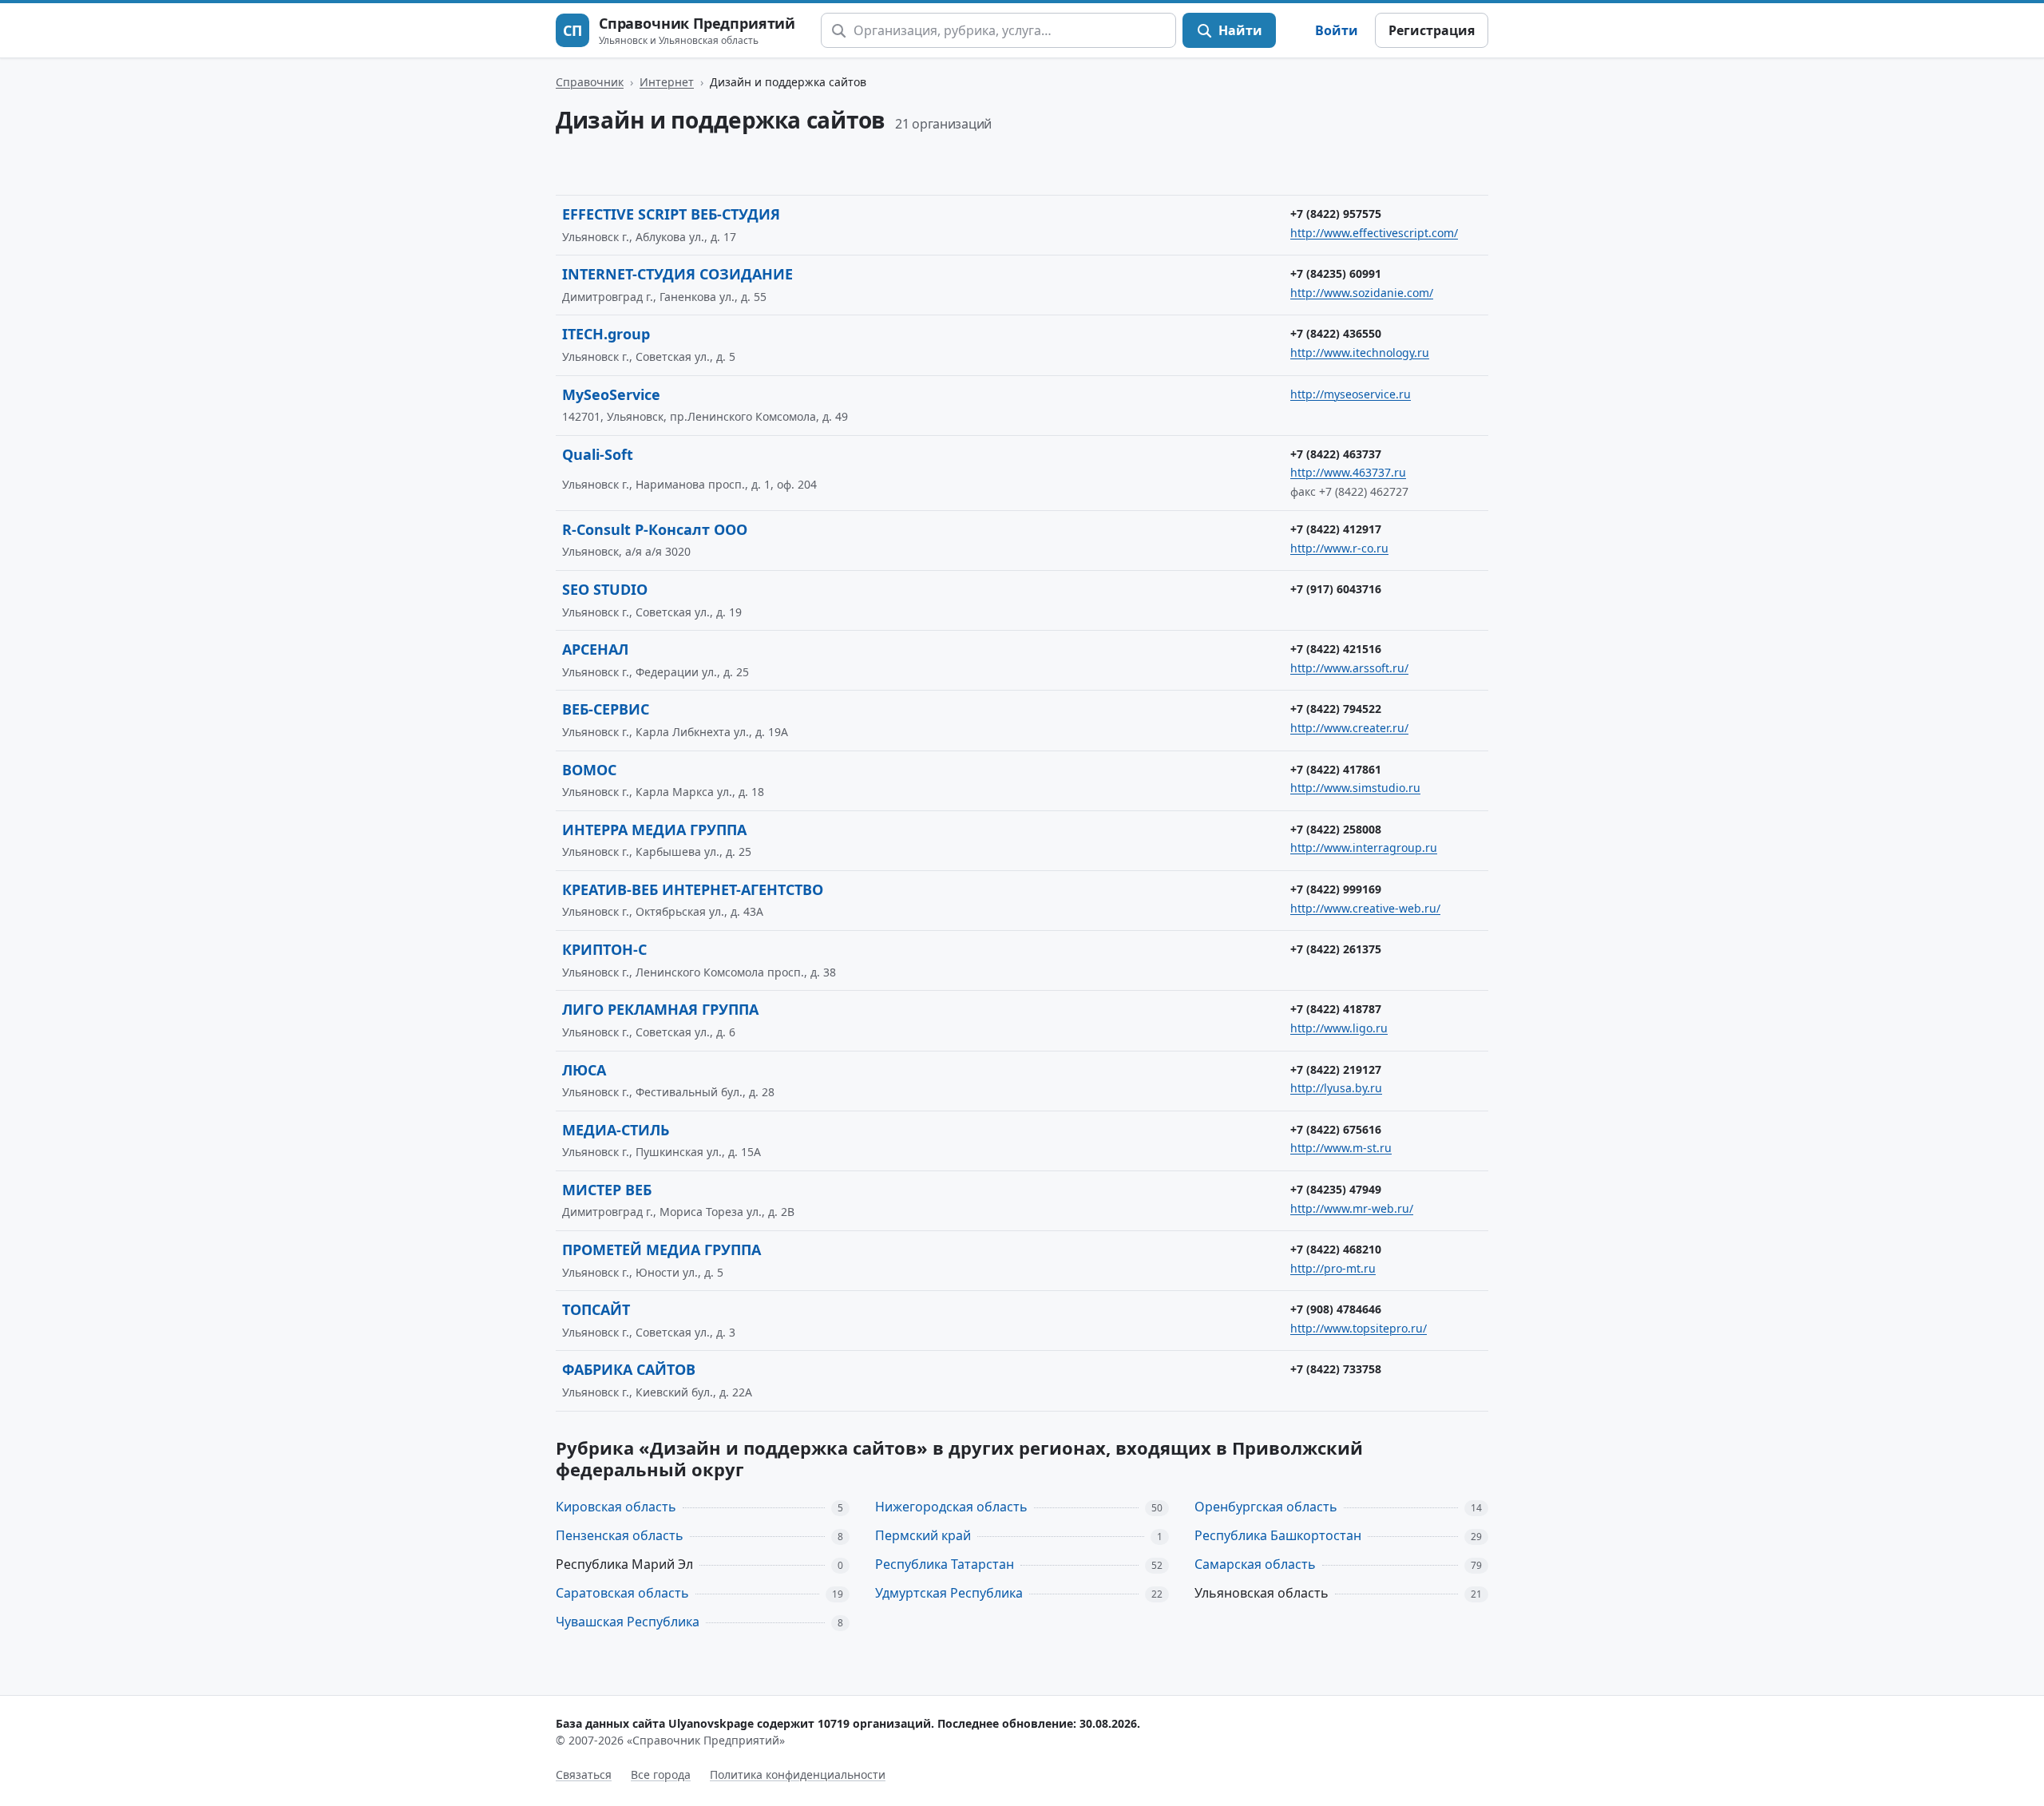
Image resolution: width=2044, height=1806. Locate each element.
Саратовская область (622, 1593)
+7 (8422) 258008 (1336, 829)
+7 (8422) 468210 (1336, 1249)
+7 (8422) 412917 (1336, 529)
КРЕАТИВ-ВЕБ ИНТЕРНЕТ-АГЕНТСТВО (693, 889)
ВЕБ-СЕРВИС (606, 709)
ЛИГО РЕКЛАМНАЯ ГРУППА (660, 1009)
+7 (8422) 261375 (1336, 949)
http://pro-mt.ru (1333, 1268)
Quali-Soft (598, 454)
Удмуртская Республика (949, 1593)
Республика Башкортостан (1278, 1535)
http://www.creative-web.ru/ (1365, 908)
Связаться (584, 1774)
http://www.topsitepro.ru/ (1359, 1328)
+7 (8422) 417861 (1336, 769)
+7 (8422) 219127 (1336, 1069)
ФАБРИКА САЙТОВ (629, 1369)
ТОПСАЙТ (596, 1309)
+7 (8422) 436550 (1336, 333)
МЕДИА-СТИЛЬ (616, 1130)
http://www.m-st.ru (1341, 1148)
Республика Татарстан (945, 1564)
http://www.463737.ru (1348, 472)
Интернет (667, 82)
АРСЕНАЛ (595, 649)
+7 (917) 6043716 (1336, 589)
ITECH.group (606, 334)
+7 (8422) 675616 (1336, 1129)
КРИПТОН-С (604, 949)
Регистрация (1432, 30)
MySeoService (611, 394)
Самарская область (1255, 1564)
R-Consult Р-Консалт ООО (655, 529)
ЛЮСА (584, 1070)
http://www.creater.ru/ (1349, 728)
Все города (661, 1774)
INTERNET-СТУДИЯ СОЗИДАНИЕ (677, 274)
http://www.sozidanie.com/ (1362, 293)
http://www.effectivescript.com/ (1374, 233)
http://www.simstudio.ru (1355, 788)
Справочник (590, 82)
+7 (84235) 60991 (1336, 273)
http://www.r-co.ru (1339, 548)
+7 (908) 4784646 (1336, 1309)
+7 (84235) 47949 (1336, 1189)
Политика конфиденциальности (798, 1774)
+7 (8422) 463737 (1336, 454)
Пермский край (923, 1535)
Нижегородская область (951, 1507)
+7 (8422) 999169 (1336, 889)
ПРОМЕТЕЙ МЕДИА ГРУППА (662, 1250)
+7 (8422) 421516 (1336, 649)
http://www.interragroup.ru (1364, 848)
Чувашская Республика (628, 1622)
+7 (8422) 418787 (1336, 1009)
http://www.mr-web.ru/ (1352, 1208)
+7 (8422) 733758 (1336, 1369)
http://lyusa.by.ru (1336, 1088)
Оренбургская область (1266, 1507)
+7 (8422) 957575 (1336, 214)
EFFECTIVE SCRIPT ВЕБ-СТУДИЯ (671, 214)
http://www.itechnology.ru (1360, 352)
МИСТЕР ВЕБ (607, 1190)
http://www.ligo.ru (1339, 1028)
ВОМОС (589, 770)
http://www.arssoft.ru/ (1349, 668)
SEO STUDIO (605, 589)
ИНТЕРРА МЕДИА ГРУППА (654, 830)
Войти (1337, 30)
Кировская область (616, 1507)
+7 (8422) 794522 (1336, 709)
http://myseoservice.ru (1351, 394)
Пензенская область (620, 1535)
